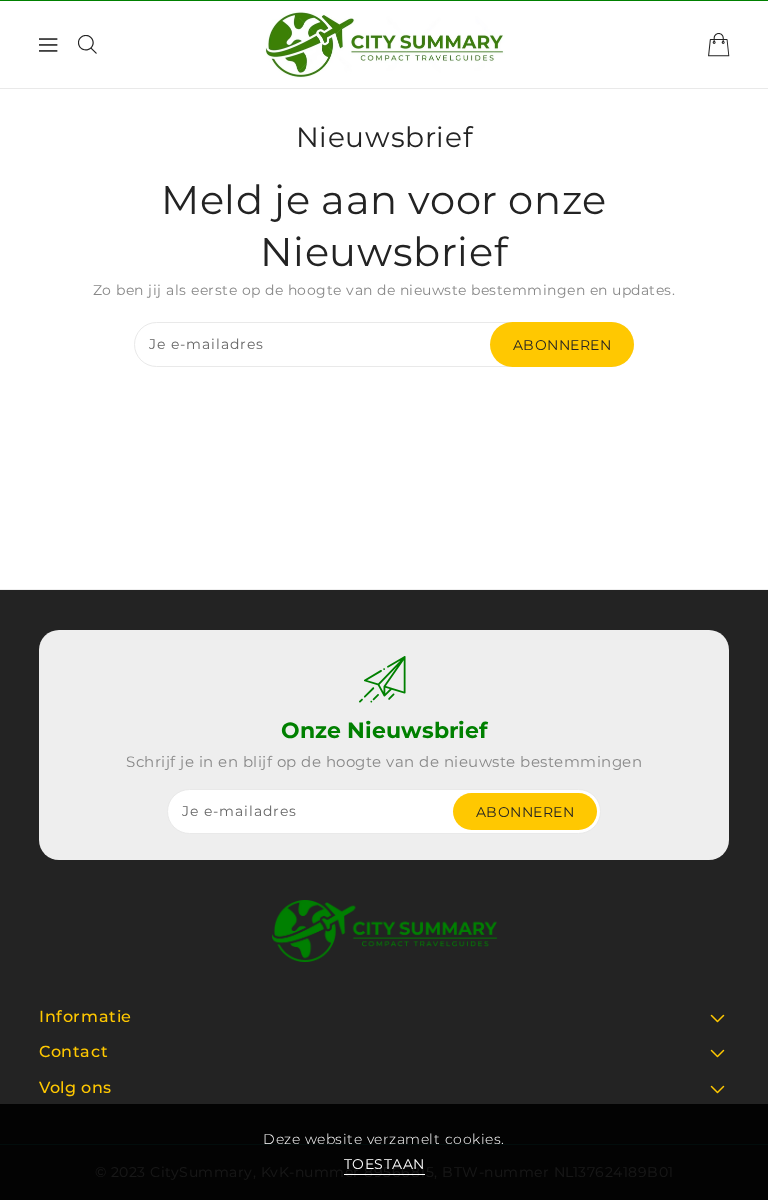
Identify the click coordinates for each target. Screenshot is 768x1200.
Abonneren (562, 345)
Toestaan (384, 1164)
